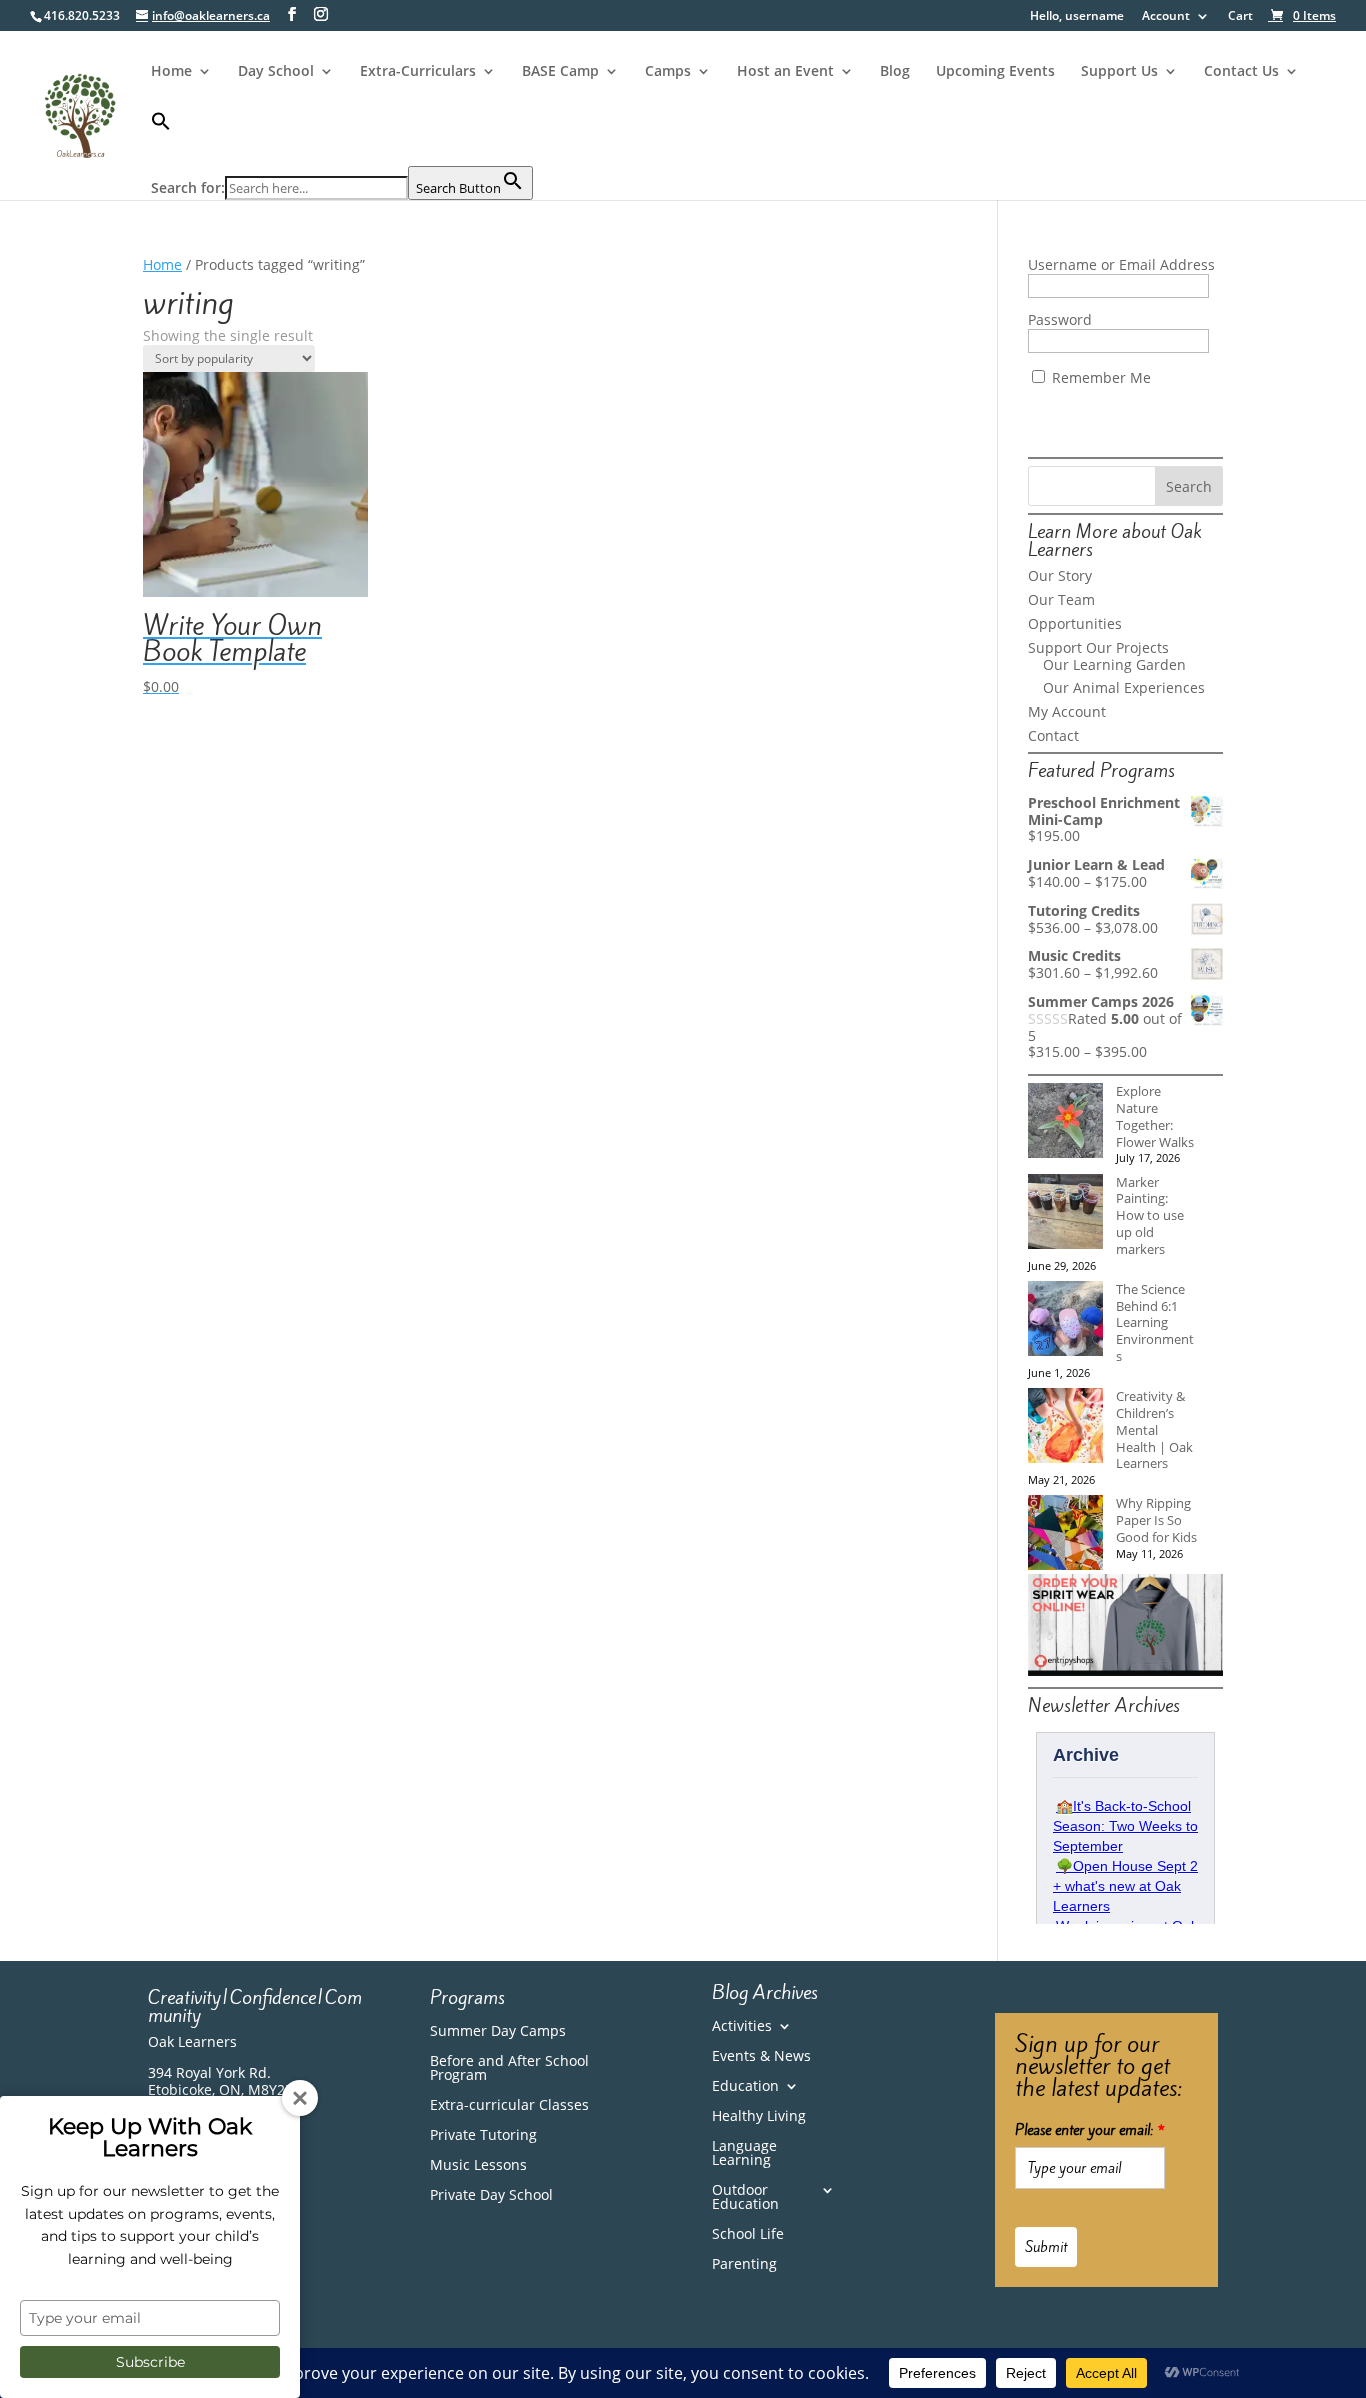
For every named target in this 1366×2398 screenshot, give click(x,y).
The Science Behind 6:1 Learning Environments (1155, 1322)
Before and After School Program (509, 2069)
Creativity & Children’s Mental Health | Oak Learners (1154, 1429)
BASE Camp (560, 72)
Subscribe (150, 2362)
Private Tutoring (483, 2136)
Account (1166, 17)
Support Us (1119, 72)
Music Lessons (478, 2166)
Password (1060, 319)
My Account (1067, 711)
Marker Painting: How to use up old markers (1150, 1215)
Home (171, 72)
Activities (742, 2027)
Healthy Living (759, 2117)
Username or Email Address (1121, 264)
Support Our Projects (1098, 647)
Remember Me (1099, 377)
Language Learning (744, 2154)
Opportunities (1075, 623)
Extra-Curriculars (418, 72)
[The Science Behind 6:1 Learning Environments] (1065, 1320)
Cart (1240, 17)
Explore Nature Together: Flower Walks (1155, 1116)
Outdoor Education (745, 2198)
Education (745, 2087)
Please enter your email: (1090, 2130)
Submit (1046, 2247)
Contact (1053, 735)
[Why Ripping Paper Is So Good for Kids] (1065, 1534)
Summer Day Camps (498, 2032)
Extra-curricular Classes (509, 2106)
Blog (895, 72)
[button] (342, 138)
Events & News (761, 2057)
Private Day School (491, 2196)
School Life (748, 2235)
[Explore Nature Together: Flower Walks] (1065, 1122)
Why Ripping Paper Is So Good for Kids (1156, 1520)
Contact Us (1241, 72)
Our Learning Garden (1114, 664)
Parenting (744, 2265)
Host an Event (785, 72)
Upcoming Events (995, 72)
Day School (276, 72)
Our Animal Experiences (1124, 687)
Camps (668, 72)
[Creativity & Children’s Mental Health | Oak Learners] (1065, 1427)
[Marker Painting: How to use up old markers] (1065, 1213)
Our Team (1061, 599)
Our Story (1060, 575)
